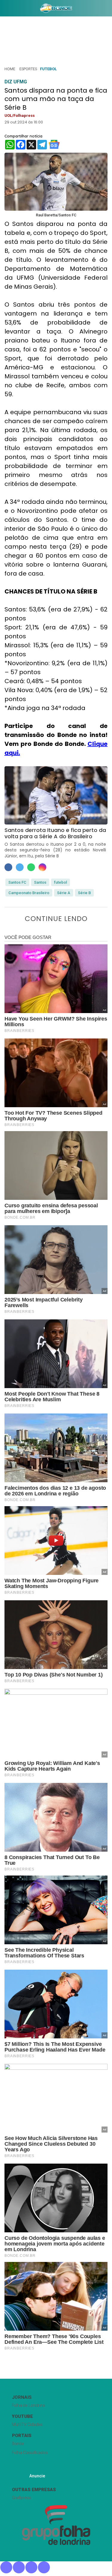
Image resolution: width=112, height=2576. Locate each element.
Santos (40, 882)
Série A (64, 893)
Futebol (48, 69)
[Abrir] (4, 9)
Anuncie (37, 2476)
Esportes (28, 69)
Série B (84, 893)
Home (10, 69)
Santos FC (17, 882)
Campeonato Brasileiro (29, 893)
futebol (60, 882)
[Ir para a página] (56, 8)
